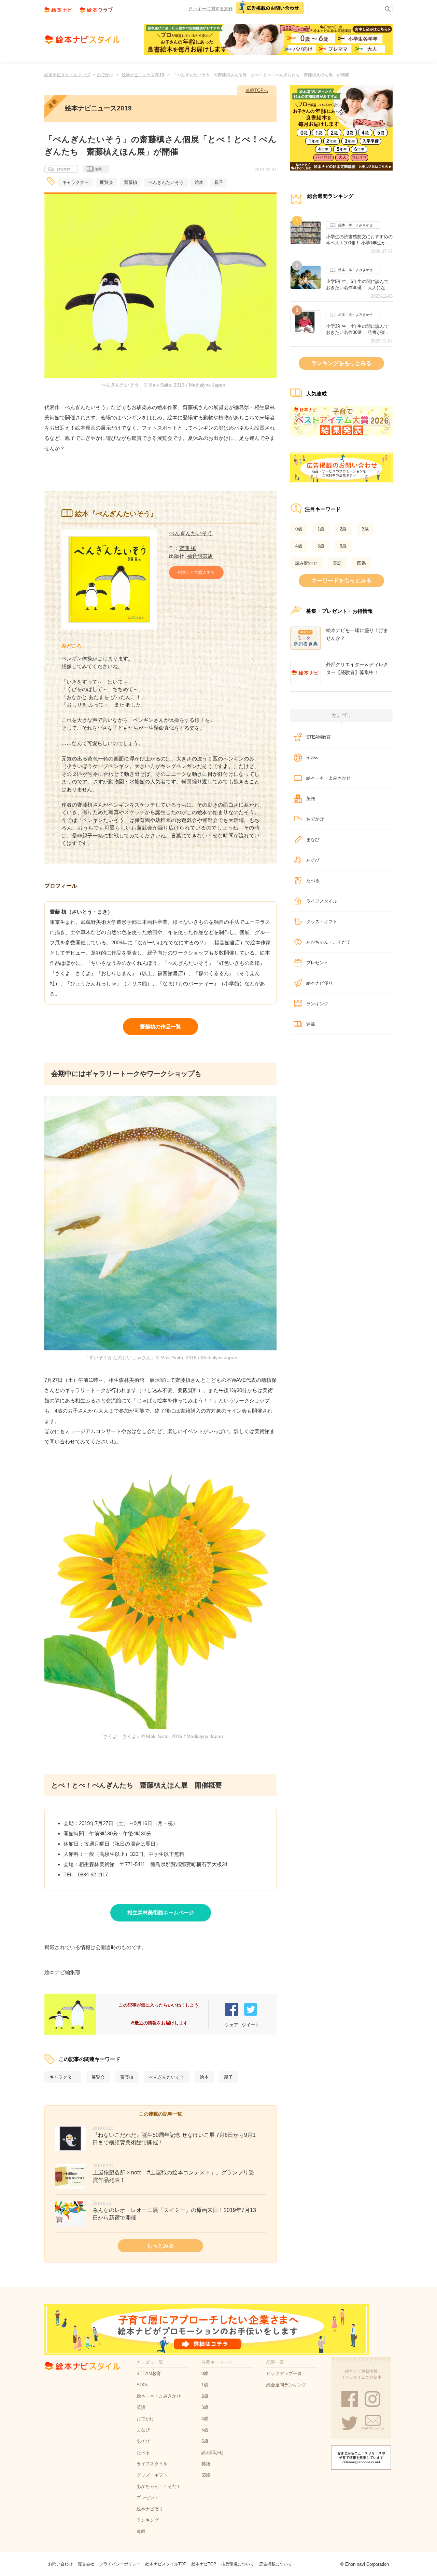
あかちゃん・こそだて (328, 942)
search (386, 8)
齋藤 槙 (188, 548)
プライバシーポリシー (120, 2564)
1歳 (321, 529)
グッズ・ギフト (322, 922)
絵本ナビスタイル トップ (67, 75)
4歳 (299, 546)
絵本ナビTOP (204, 2564)
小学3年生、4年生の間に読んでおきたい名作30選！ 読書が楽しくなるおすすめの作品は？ (358, 329)
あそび (313, 860)
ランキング (317, 1004)
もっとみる (160, 2246)
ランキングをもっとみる (341, 363)
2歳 (343, 529)
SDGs (312, 758)
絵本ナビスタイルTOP (166, 2564)
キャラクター (75, 182)
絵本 (199, 182)
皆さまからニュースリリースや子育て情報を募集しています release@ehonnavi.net (361, 2458)
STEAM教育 (319, 737)
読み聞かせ (306, 563)
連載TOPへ (257, 90)
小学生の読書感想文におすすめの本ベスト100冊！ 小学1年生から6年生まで (359, 240)
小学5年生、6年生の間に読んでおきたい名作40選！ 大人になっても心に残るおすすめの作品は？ (359, 285)
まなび (313, 840)
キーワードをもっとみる (341, 581)
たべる (313, 881)
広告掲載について (276, 2564)
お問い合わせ (60, 2564)
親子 (219, 182)
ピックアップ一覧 (284, 2373)
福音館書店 (200, 556)
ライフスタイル (322, 901)
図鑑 (362, 563)
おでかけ (105, 75)
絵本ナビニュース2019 (143, 75)
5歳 (321, 546)
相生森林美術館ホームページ (161, 1912)
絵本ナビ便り (320, 983)
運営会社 (86, 2564)
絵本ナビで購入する (196, 572)
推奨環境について (238, 2564)
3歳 (365, 529)
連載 (98, 169)
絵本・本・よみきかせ (355, 225)
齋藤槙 (131, 182)
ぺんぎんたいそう (166, 182)
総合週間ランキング (286, 2385)
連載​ (311, 1024)
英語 (337, 563)
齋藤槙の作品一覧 (160, 1027)
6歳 (343, 546)
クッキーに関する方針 (211, 9)
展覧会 (106, 182)
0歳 (299, 529)
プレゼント (317, 963)
